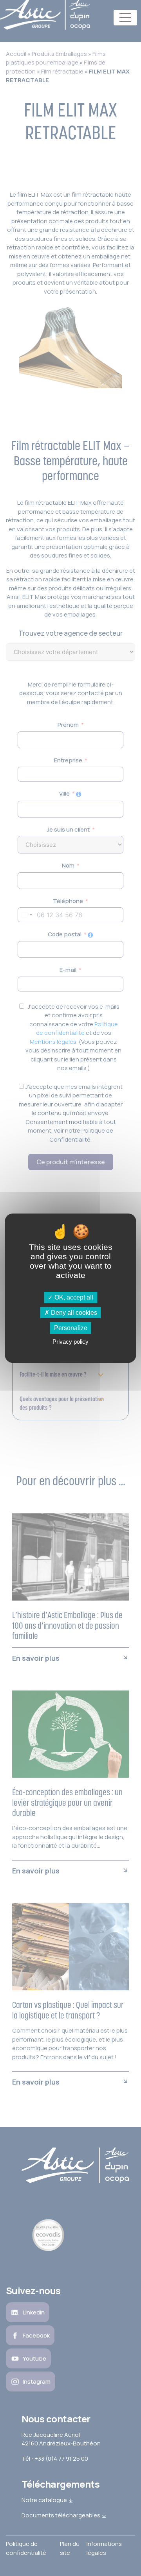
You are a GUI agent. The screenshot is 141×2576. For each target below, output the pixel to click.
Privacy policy (70, 1342)
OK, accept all (73, 1297)
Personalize (71, 1328)
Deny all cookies (73, 1313)
